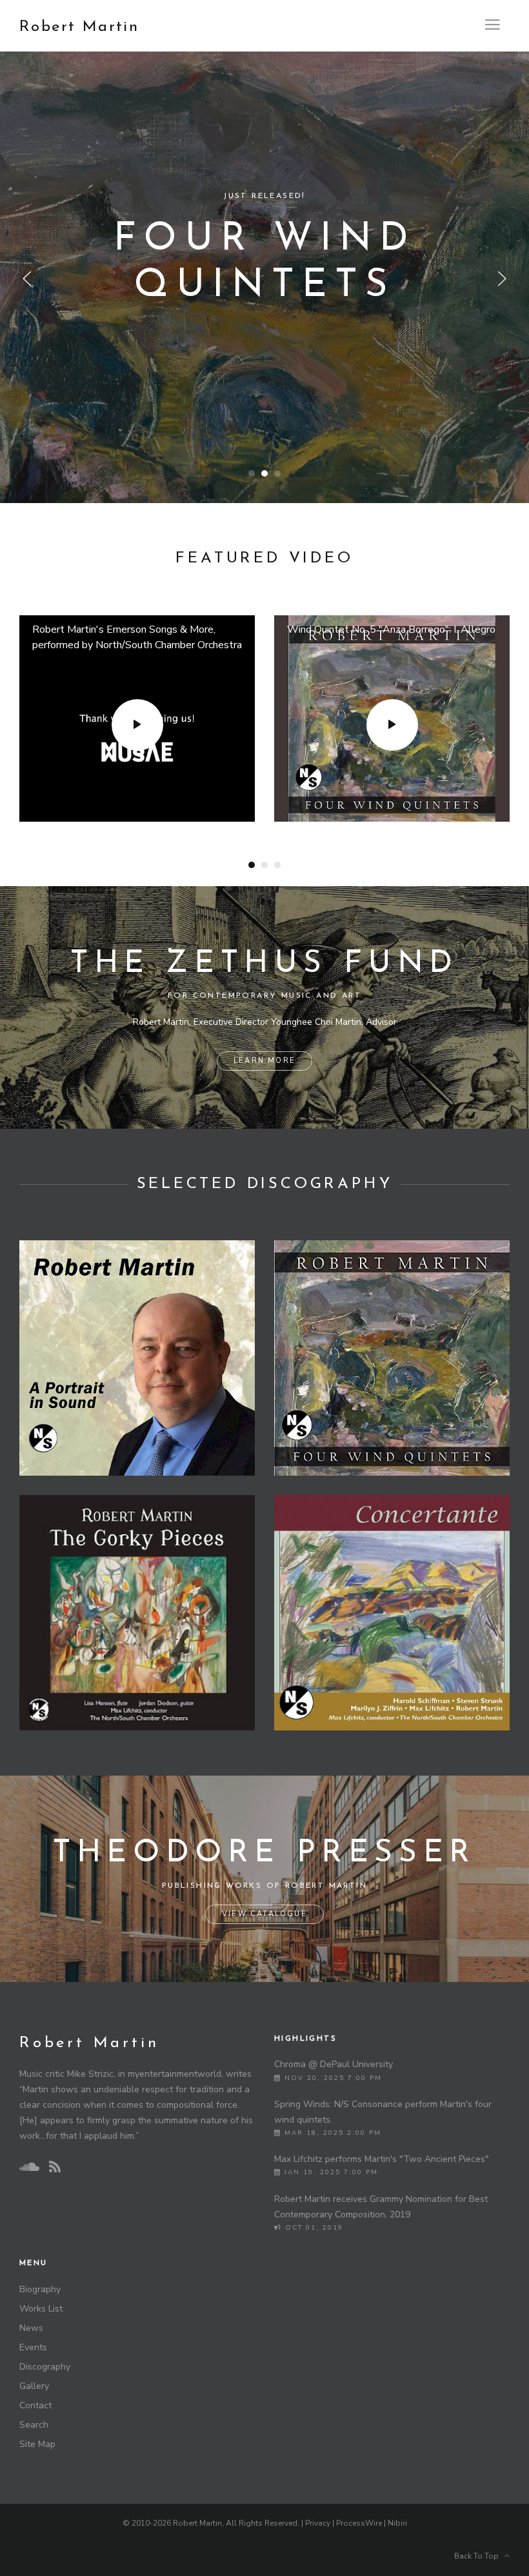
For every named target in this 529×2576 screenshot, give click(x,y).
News (31, 2328)
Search (34, 2425)
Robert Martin (79, 27)
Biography (40, 2289)
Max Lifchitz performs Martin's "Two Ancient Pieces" (382, 2159)
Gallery (34, 2386)
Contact (35, 2405)
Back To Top (479, 2556)
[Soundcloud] (29, 2167)
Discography (45, 2367)
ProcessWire (359, 2523)
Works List (41, 2309)
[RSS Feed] (55, 2167)
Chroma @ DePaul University (334, 2064)
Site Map (37, 2444)
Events (33, 2347)
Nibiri (397, 2523)
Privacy (318, 2523)
